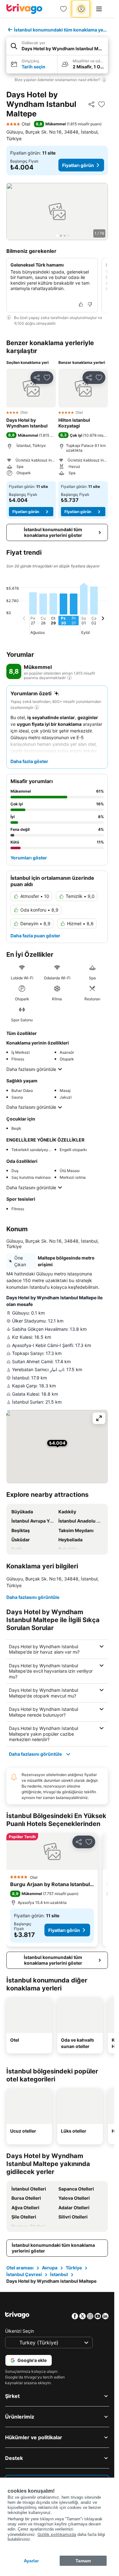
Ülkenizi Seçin (20, 2331)
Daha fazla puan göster (35, 936)
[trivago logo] (24, 9)
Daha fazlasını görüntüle (31, 1069)
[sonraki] (103, 619)
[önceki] (24, 619)
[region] (57, 212)
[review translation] (69, 678)
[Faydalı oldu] (81, 304)
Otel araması (20, 2268)
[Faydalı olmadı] (90, 304)
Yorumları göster (29, 858)
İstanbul (59, 2274)
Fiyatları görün (78, 165)
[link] (63, 9)
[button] (57, 46)
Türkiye (74, 2268)
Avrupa (50, 2268)
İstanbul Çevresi (24, 2274)
